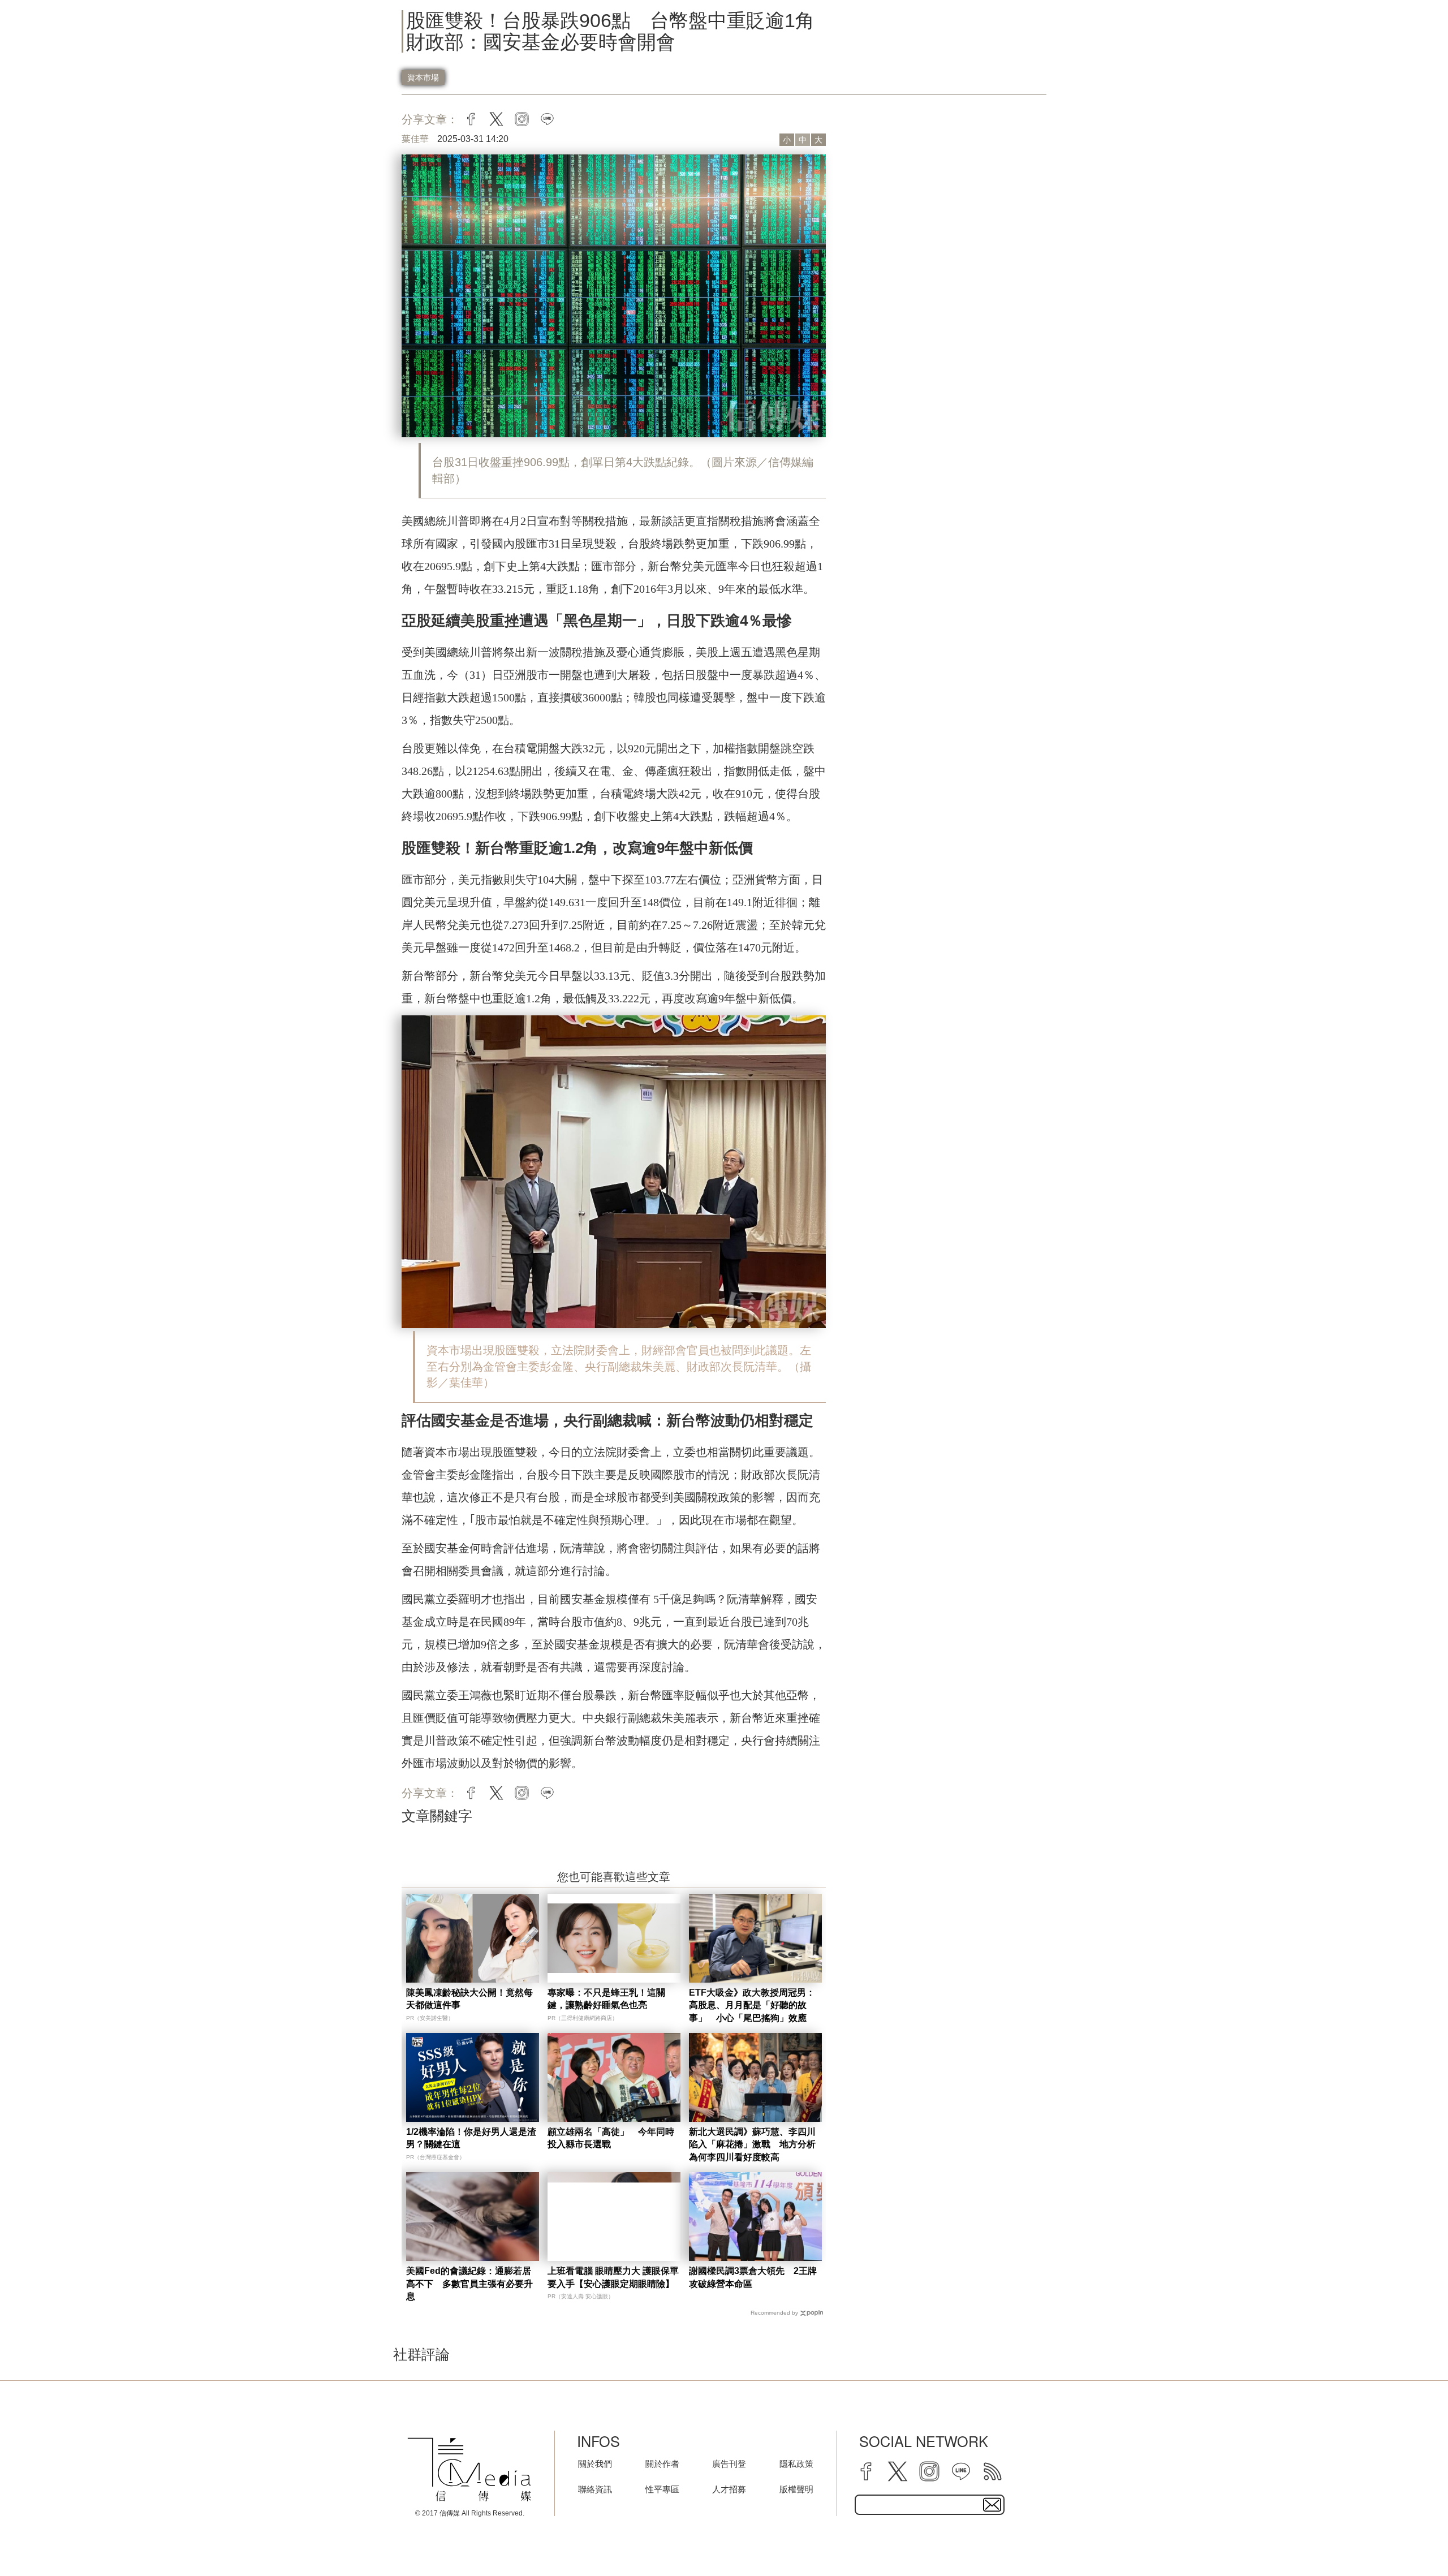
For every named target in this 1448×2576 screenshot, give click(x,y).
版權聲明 (796, 2489)
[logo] (469, 2470)
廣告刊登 (729, 2464)
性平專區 (662, 2489)
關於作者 (662, 2464)
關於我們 (595, 2464)
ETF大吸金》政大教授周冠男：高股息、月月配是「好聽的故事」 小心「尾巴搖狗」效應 (752, 2005)
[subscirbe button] (992, 2505)
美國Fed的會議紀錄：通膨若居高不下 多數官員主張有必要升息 (469, 2284)
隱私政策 (796, 2464)
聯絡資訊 (595, 2489)
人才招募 (729, 2489)
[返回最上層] (1411, 2539)
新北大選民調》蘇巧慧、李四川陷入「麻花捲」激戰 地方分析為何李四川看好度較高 (752, 2144)
